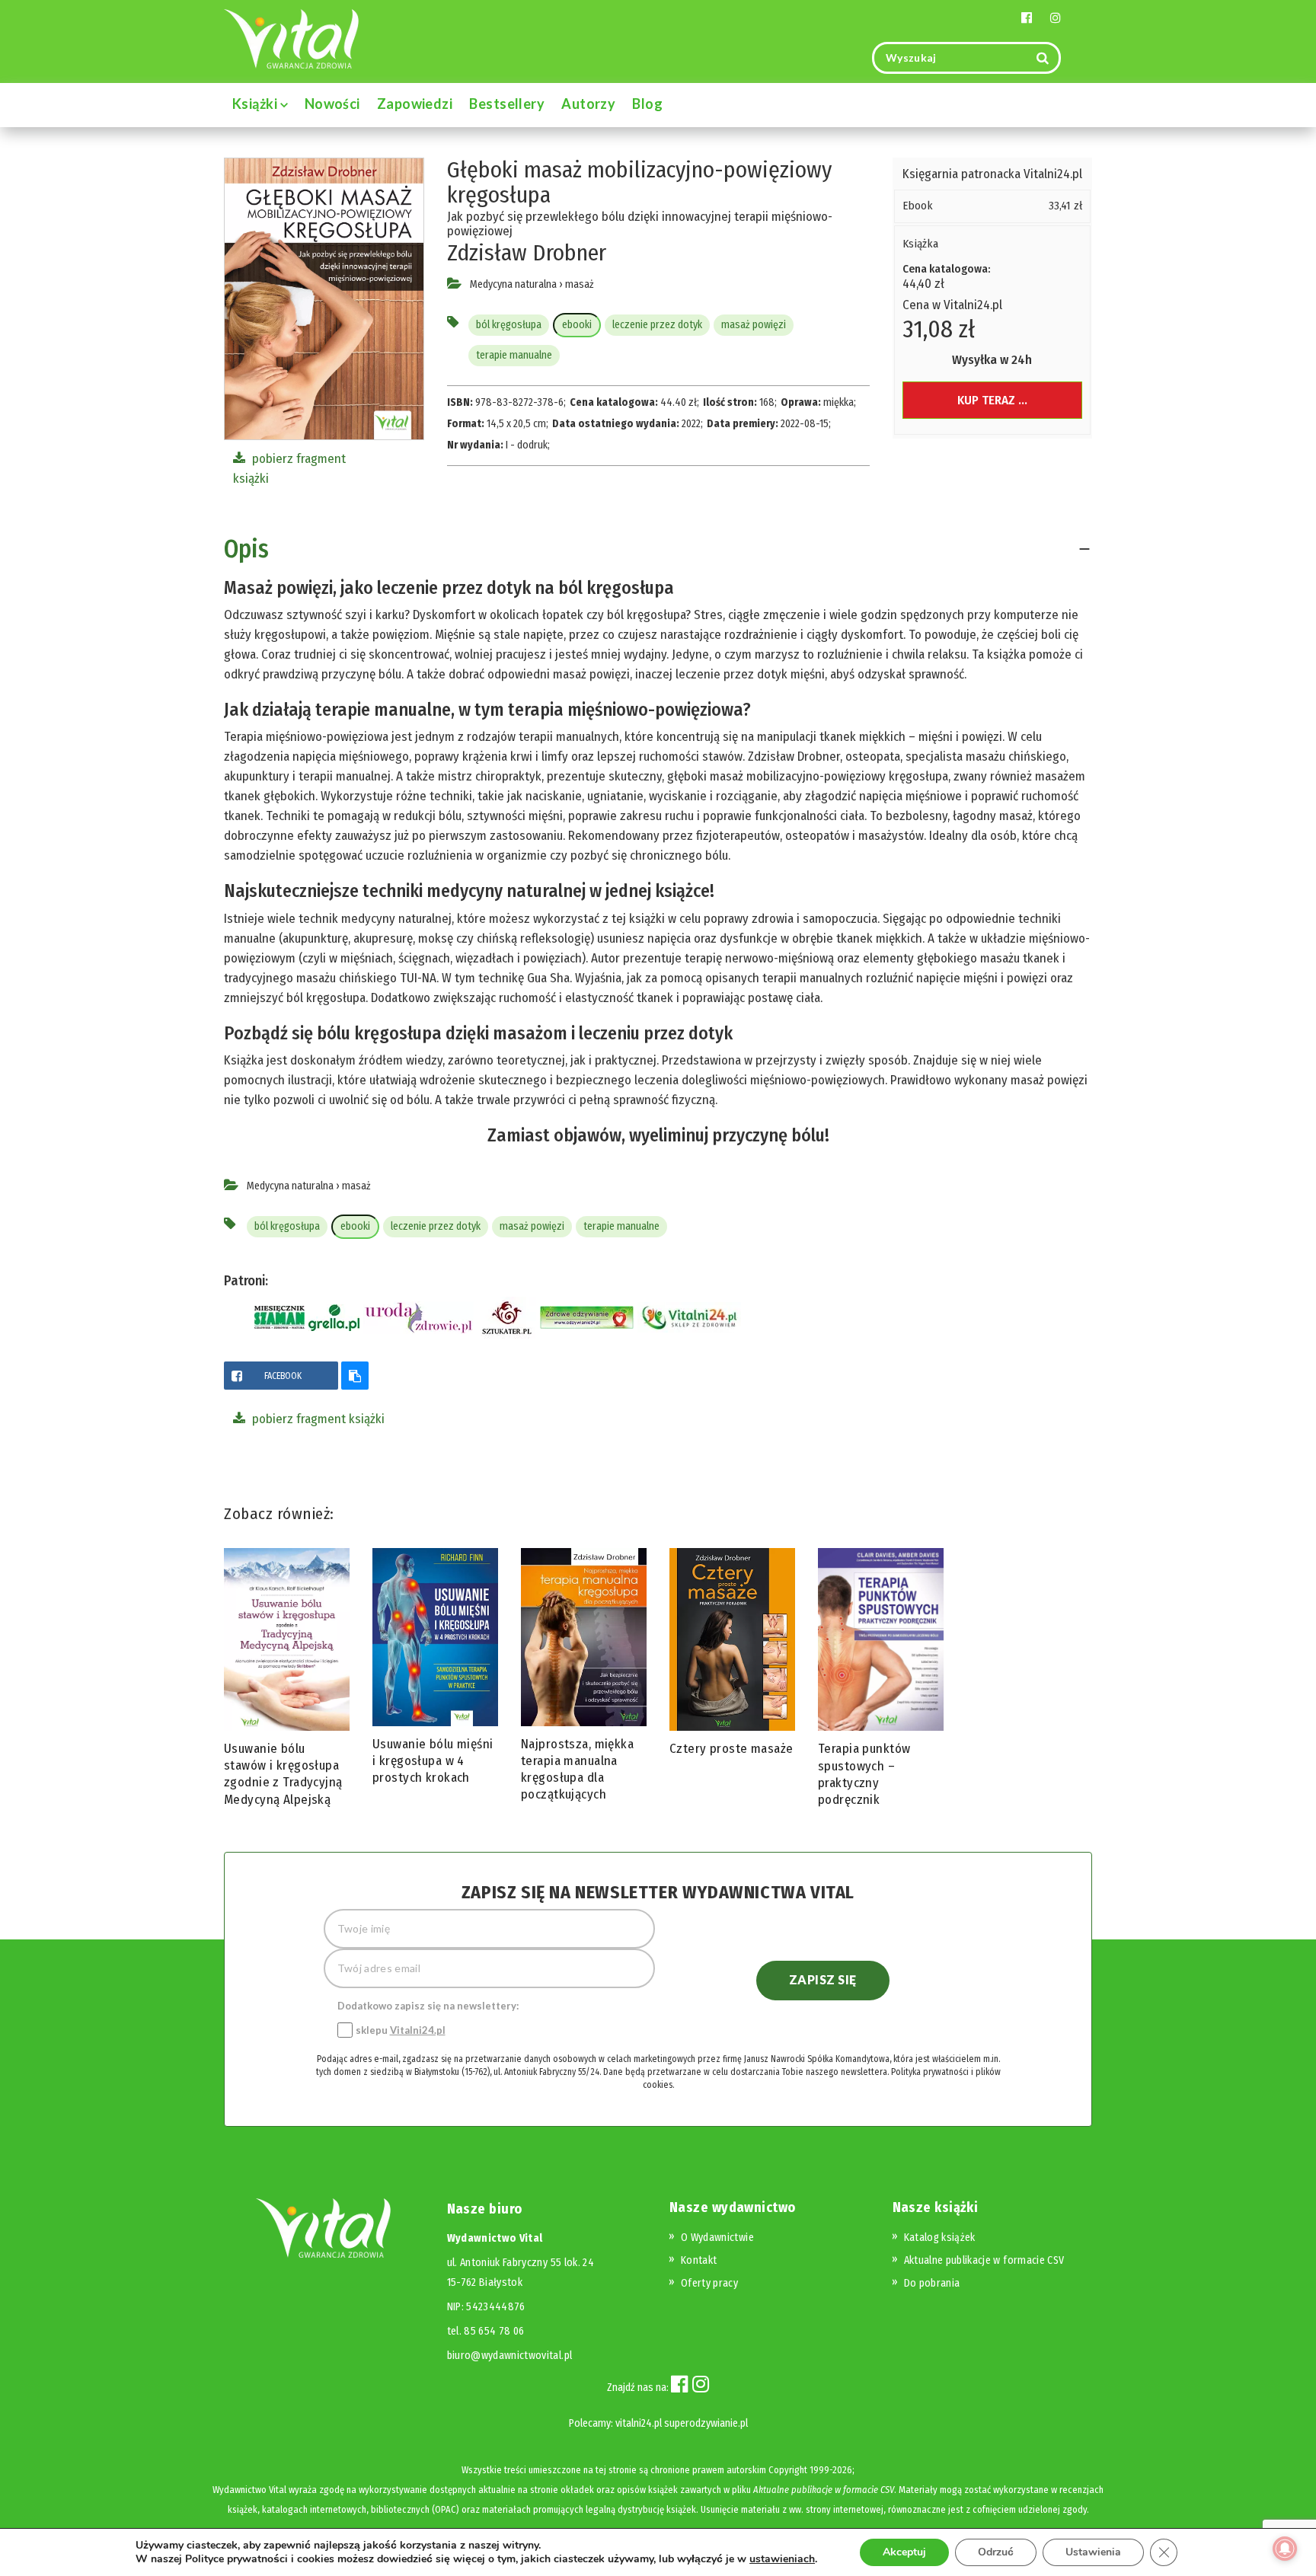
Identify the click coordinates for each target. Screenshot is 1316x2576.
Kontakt (699, 2260)
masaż (580, 284)
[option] (287, 1681)
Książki (256, 104)
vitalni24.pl (639, 2423)
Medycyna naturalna (513, 284)
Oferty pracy (709, 2283)
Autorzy (588, 104)
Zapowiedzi (415, 104)
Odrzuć (996, 2552)
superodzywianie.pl (706, 2423)
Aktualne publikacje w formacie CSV (984, 2260)
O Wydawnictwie (717, 2238)
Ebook (918, 206)
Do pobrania (932, 2283)
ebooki (577, 325)
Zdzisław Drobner (527, 253)
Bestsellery (507, 104)
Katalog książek (940, 2238)
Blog (647, 104)
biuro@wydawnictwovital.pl (510, 2356)
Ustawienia (1093, 2552)
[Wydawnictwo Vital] (292, 38)
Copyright (788, 2470)
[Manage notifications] (1285, 2549)
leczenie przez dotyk (657, 325)
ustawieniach (782, 2559)
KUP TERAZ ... (992, 400)
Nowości (332, 104)
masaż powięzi (754, 325)
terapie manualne (514, 355)
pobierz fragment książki (317, 1419)
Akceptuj (904, 2552)
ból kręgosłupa (509, 325)
